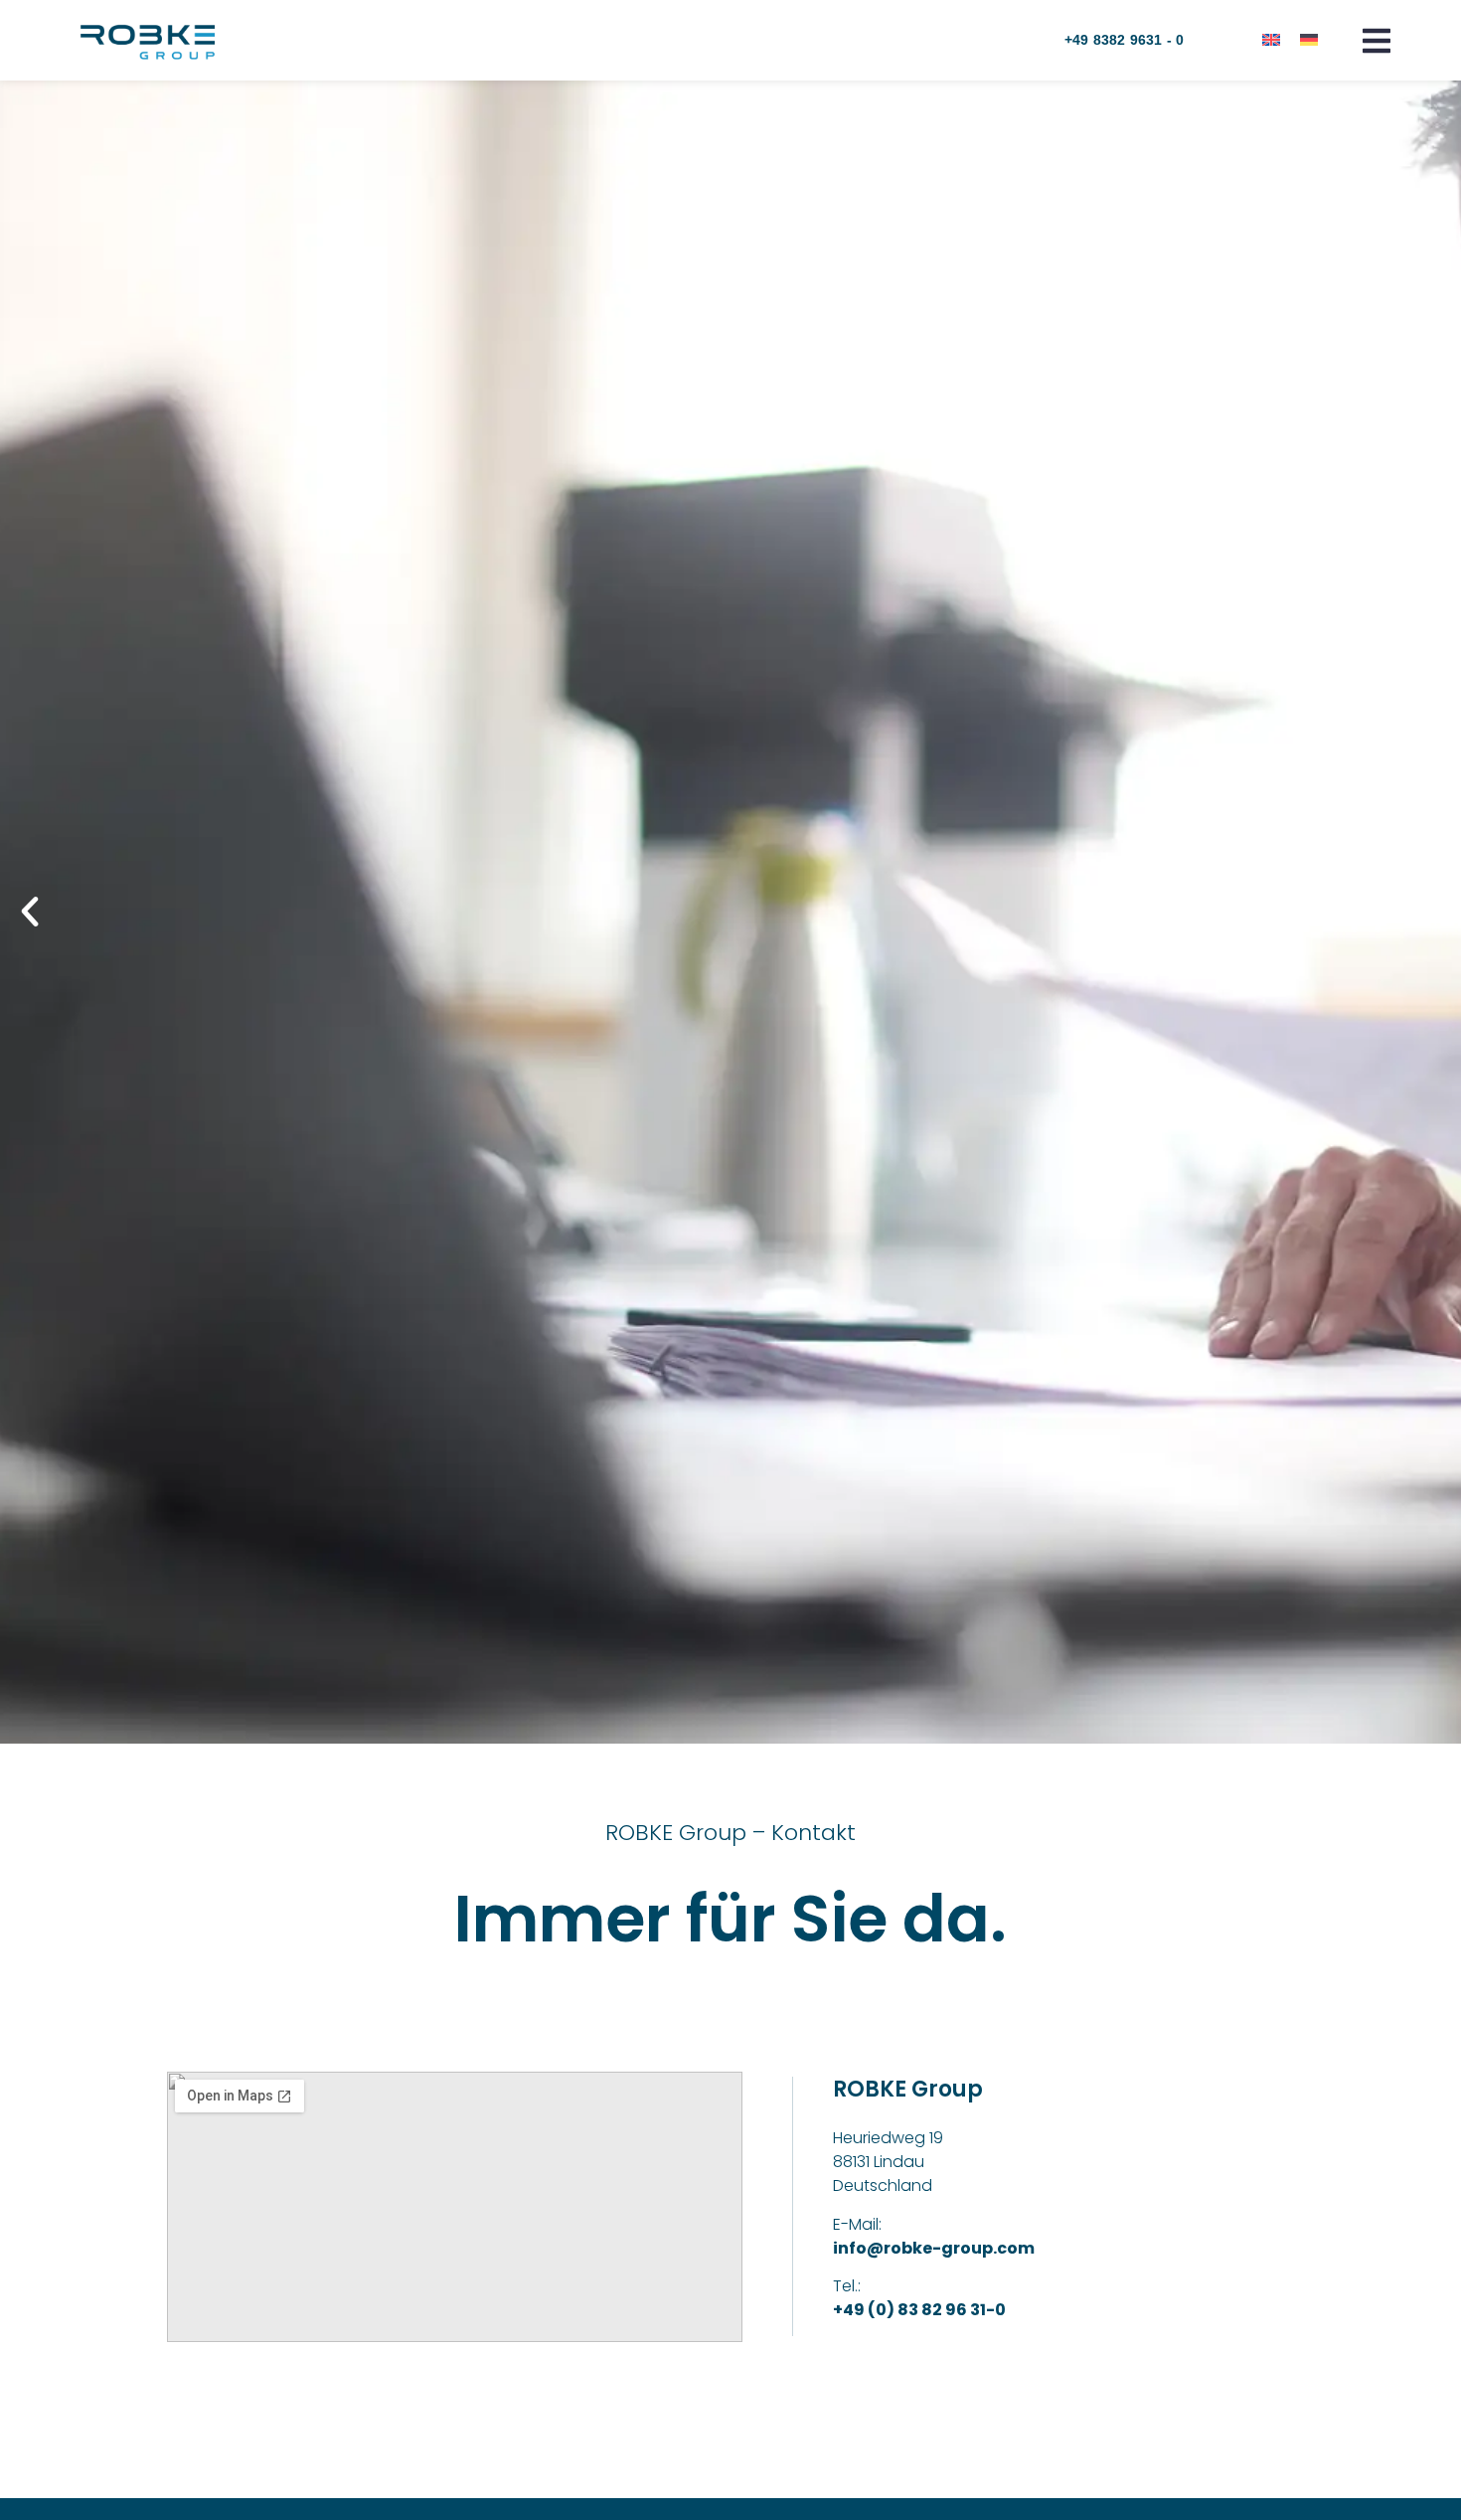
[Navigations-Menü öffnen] (1377, 41)
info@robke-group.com (934, 2248)
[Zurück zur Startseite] (148, 42)
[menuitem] (1271, 39)
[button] (30, 912)
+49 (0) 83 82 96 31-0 (919, 2310)
